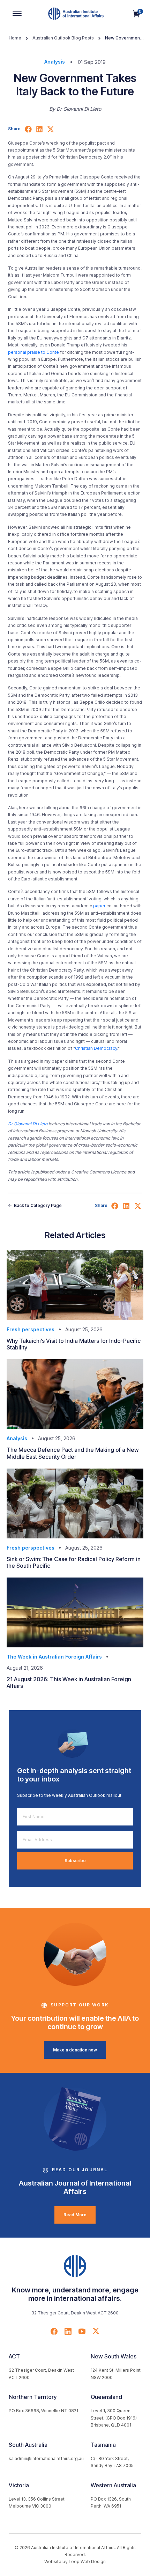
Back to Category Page (37, 1205)
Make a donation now (75, 2050)
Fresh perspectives (31, 1329)
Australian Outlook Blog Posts (63, 38)
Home (15, 38)
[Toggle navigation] (17, 14)
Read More (75, 2215)
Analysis (55, 62)
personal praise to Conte (33, 352)
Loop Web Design (87, 2562)
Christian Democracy (96, 1048)
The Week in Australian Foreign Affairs (54, 1657)
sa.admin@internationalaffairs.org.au (46, 2458)
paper (99, 906)
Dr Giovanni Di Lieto (28, 1124)
